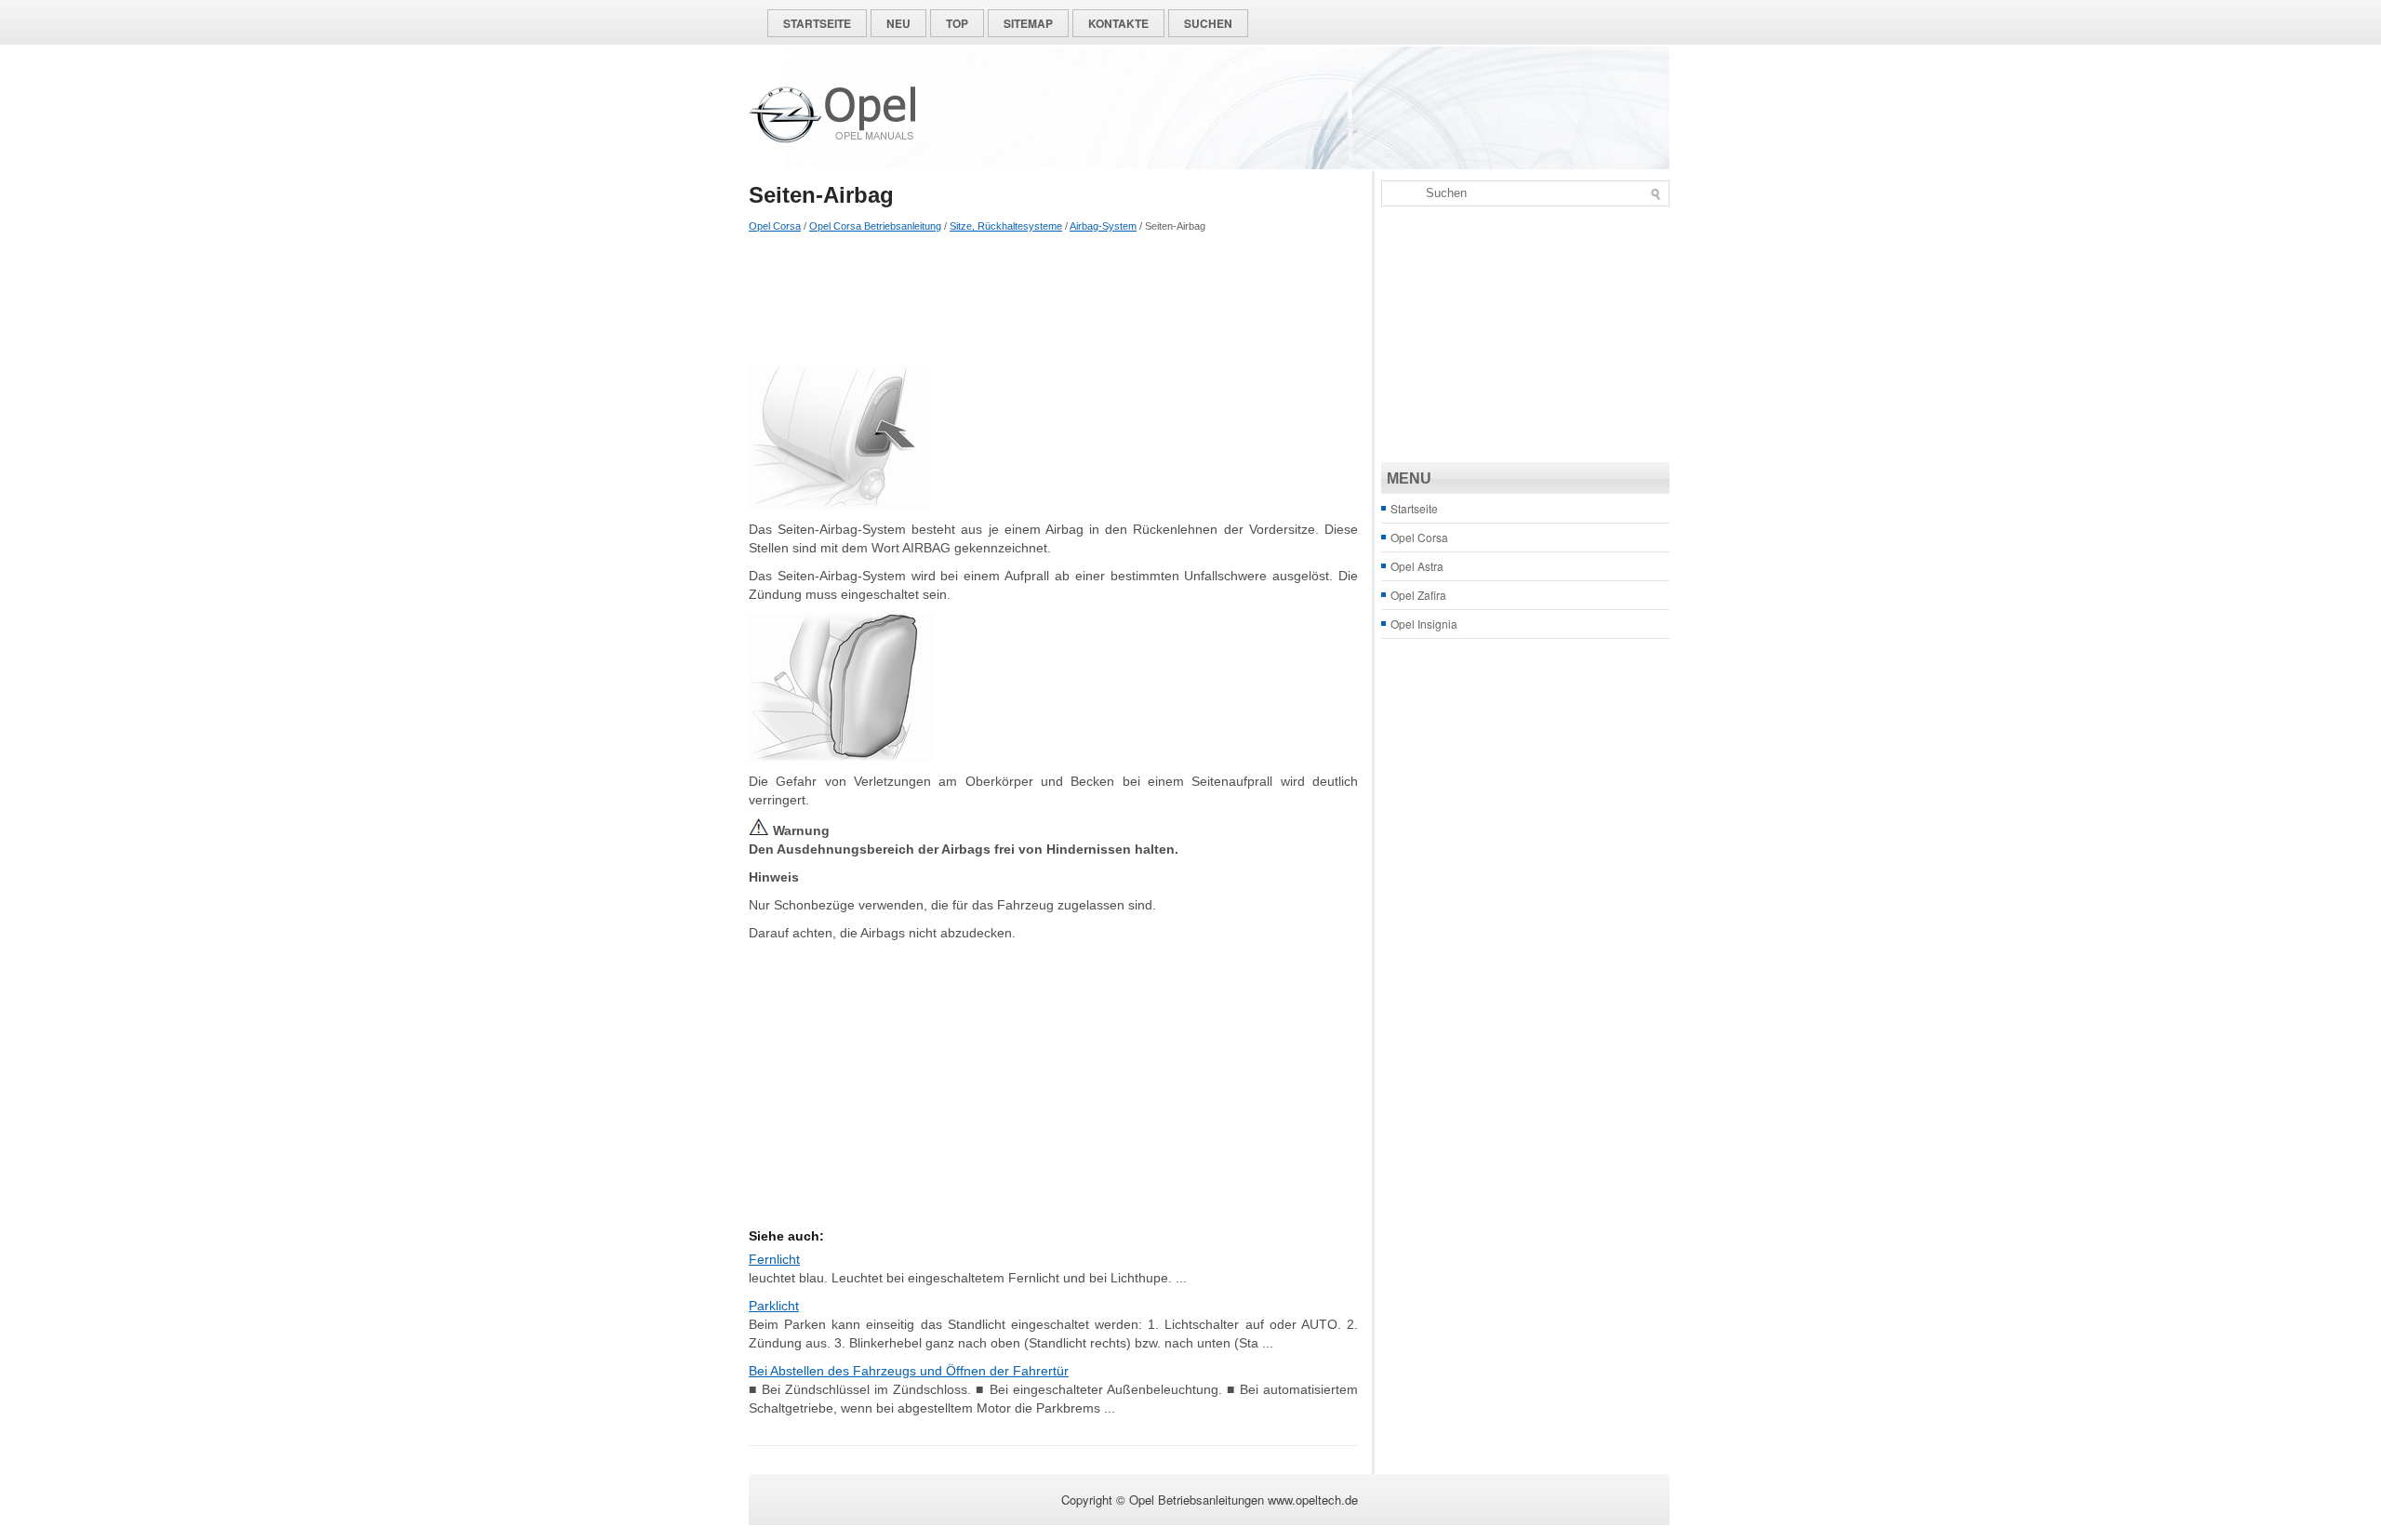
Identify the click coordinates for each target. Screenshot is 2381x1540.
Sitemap (1028, 23)
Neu (898, 23)
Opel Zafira (1418, 595)
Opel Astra (1417, 566)
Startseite (817, 23)
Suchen (1208, 23)
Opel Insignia (1424, 624)
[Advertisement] (1053, 299)
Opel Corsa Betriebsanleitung (875, 226)
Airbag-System (1103, 226)
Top (957, 23)
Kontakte (1118, 23)
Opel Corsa (775, 226)
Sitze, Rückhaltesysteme (1006, 226)
